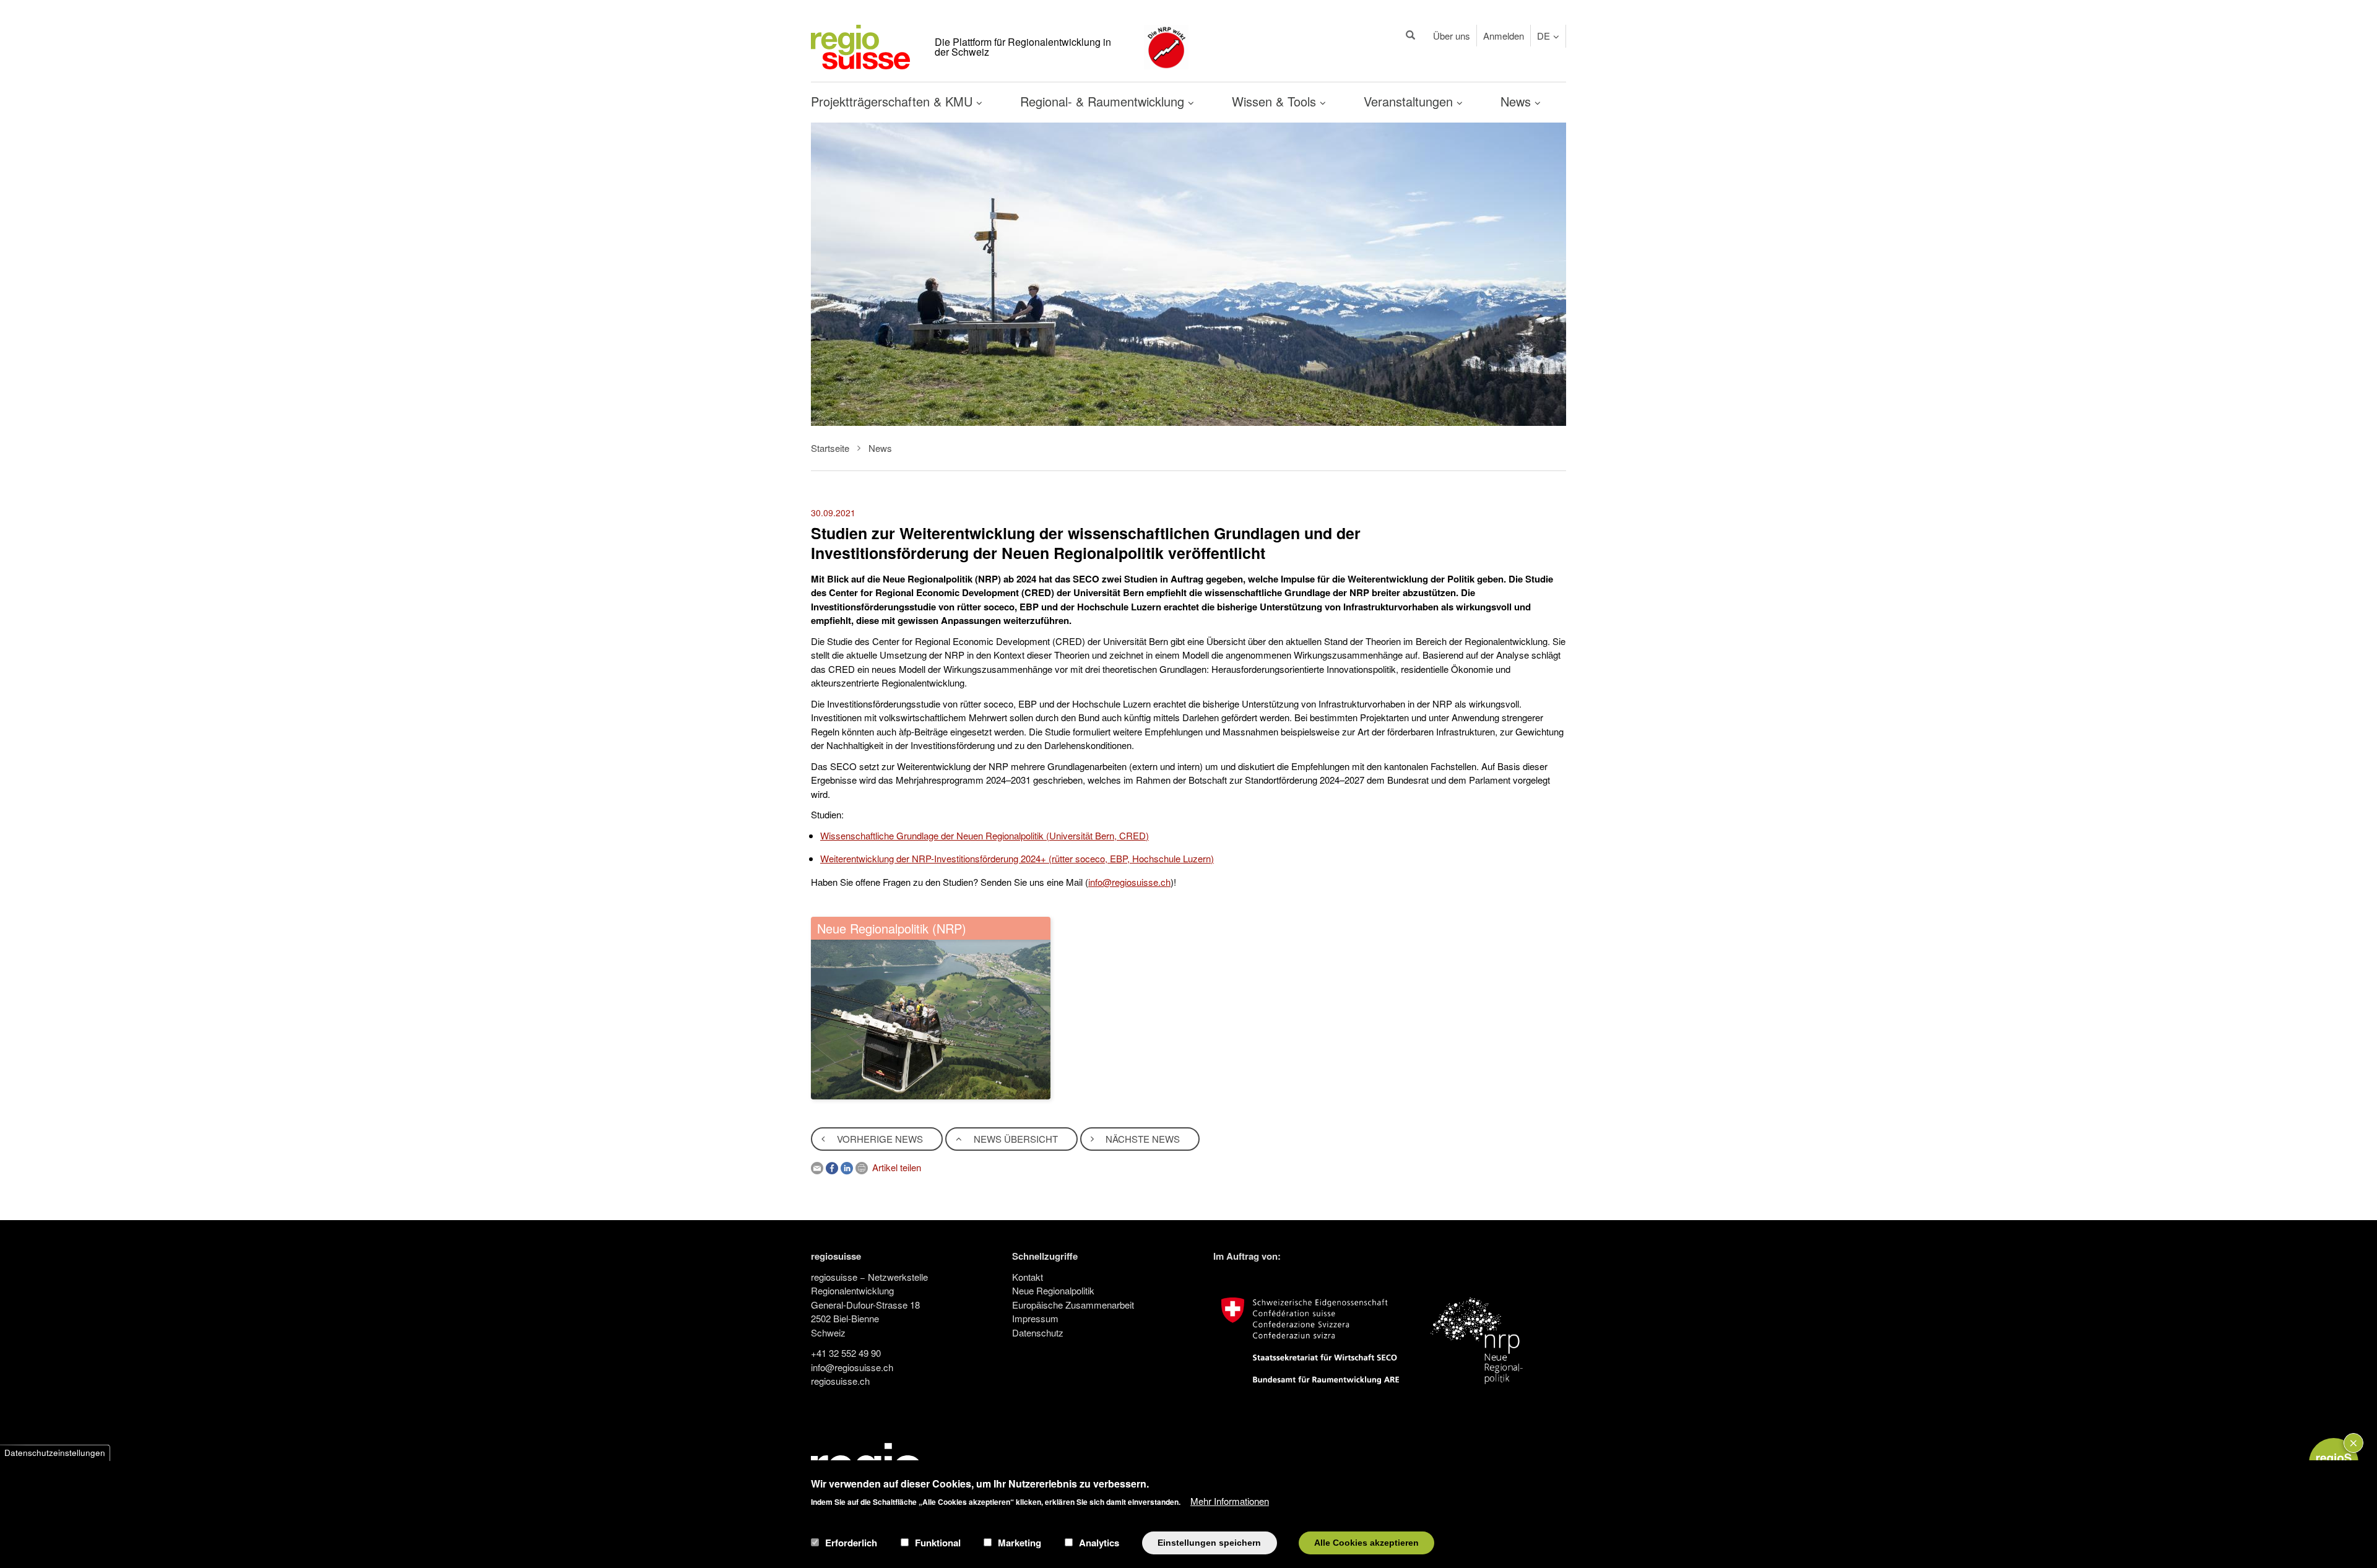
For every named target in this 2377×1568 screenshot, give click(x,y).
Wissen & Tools (1276, 101)
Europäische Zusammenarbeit (1073, 1305)
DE (1544, 36)
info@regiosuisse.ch (1129, 882)
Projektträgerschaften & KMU (894, 101)
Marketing (1020, 1543)
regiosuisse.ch (840, 1381)
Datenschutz (1038, 1332)
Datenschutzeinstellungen (55, 1453)
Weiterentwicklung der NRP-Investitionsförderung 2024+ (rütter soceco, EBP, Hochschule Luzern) (1017, 858)
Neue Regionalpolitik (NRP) (892, 928)
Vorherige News (879, 1139)
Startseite (830, 448)
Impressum (1035, 1318)
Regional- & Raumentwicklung (1104, 101)
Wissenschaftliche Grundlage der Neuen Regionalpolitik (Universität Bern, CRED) (985, 835)
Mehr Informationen (1230, 1500)
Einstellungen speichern (1209, 1542)
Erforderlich (851, 1543)
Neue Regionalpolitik (1053, 1290)
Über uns (1452, 36)
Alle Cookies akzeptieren (1366, 1542)
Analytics (1099, 1543)
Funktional (938, 1543)
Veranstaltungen (1410, 101)
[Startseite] (860, 45)
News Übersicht (1015, 1139)
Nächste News (1141, 1139)
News (1518, 101)
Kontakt (1028, 1277)
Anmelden (1504, 36)
